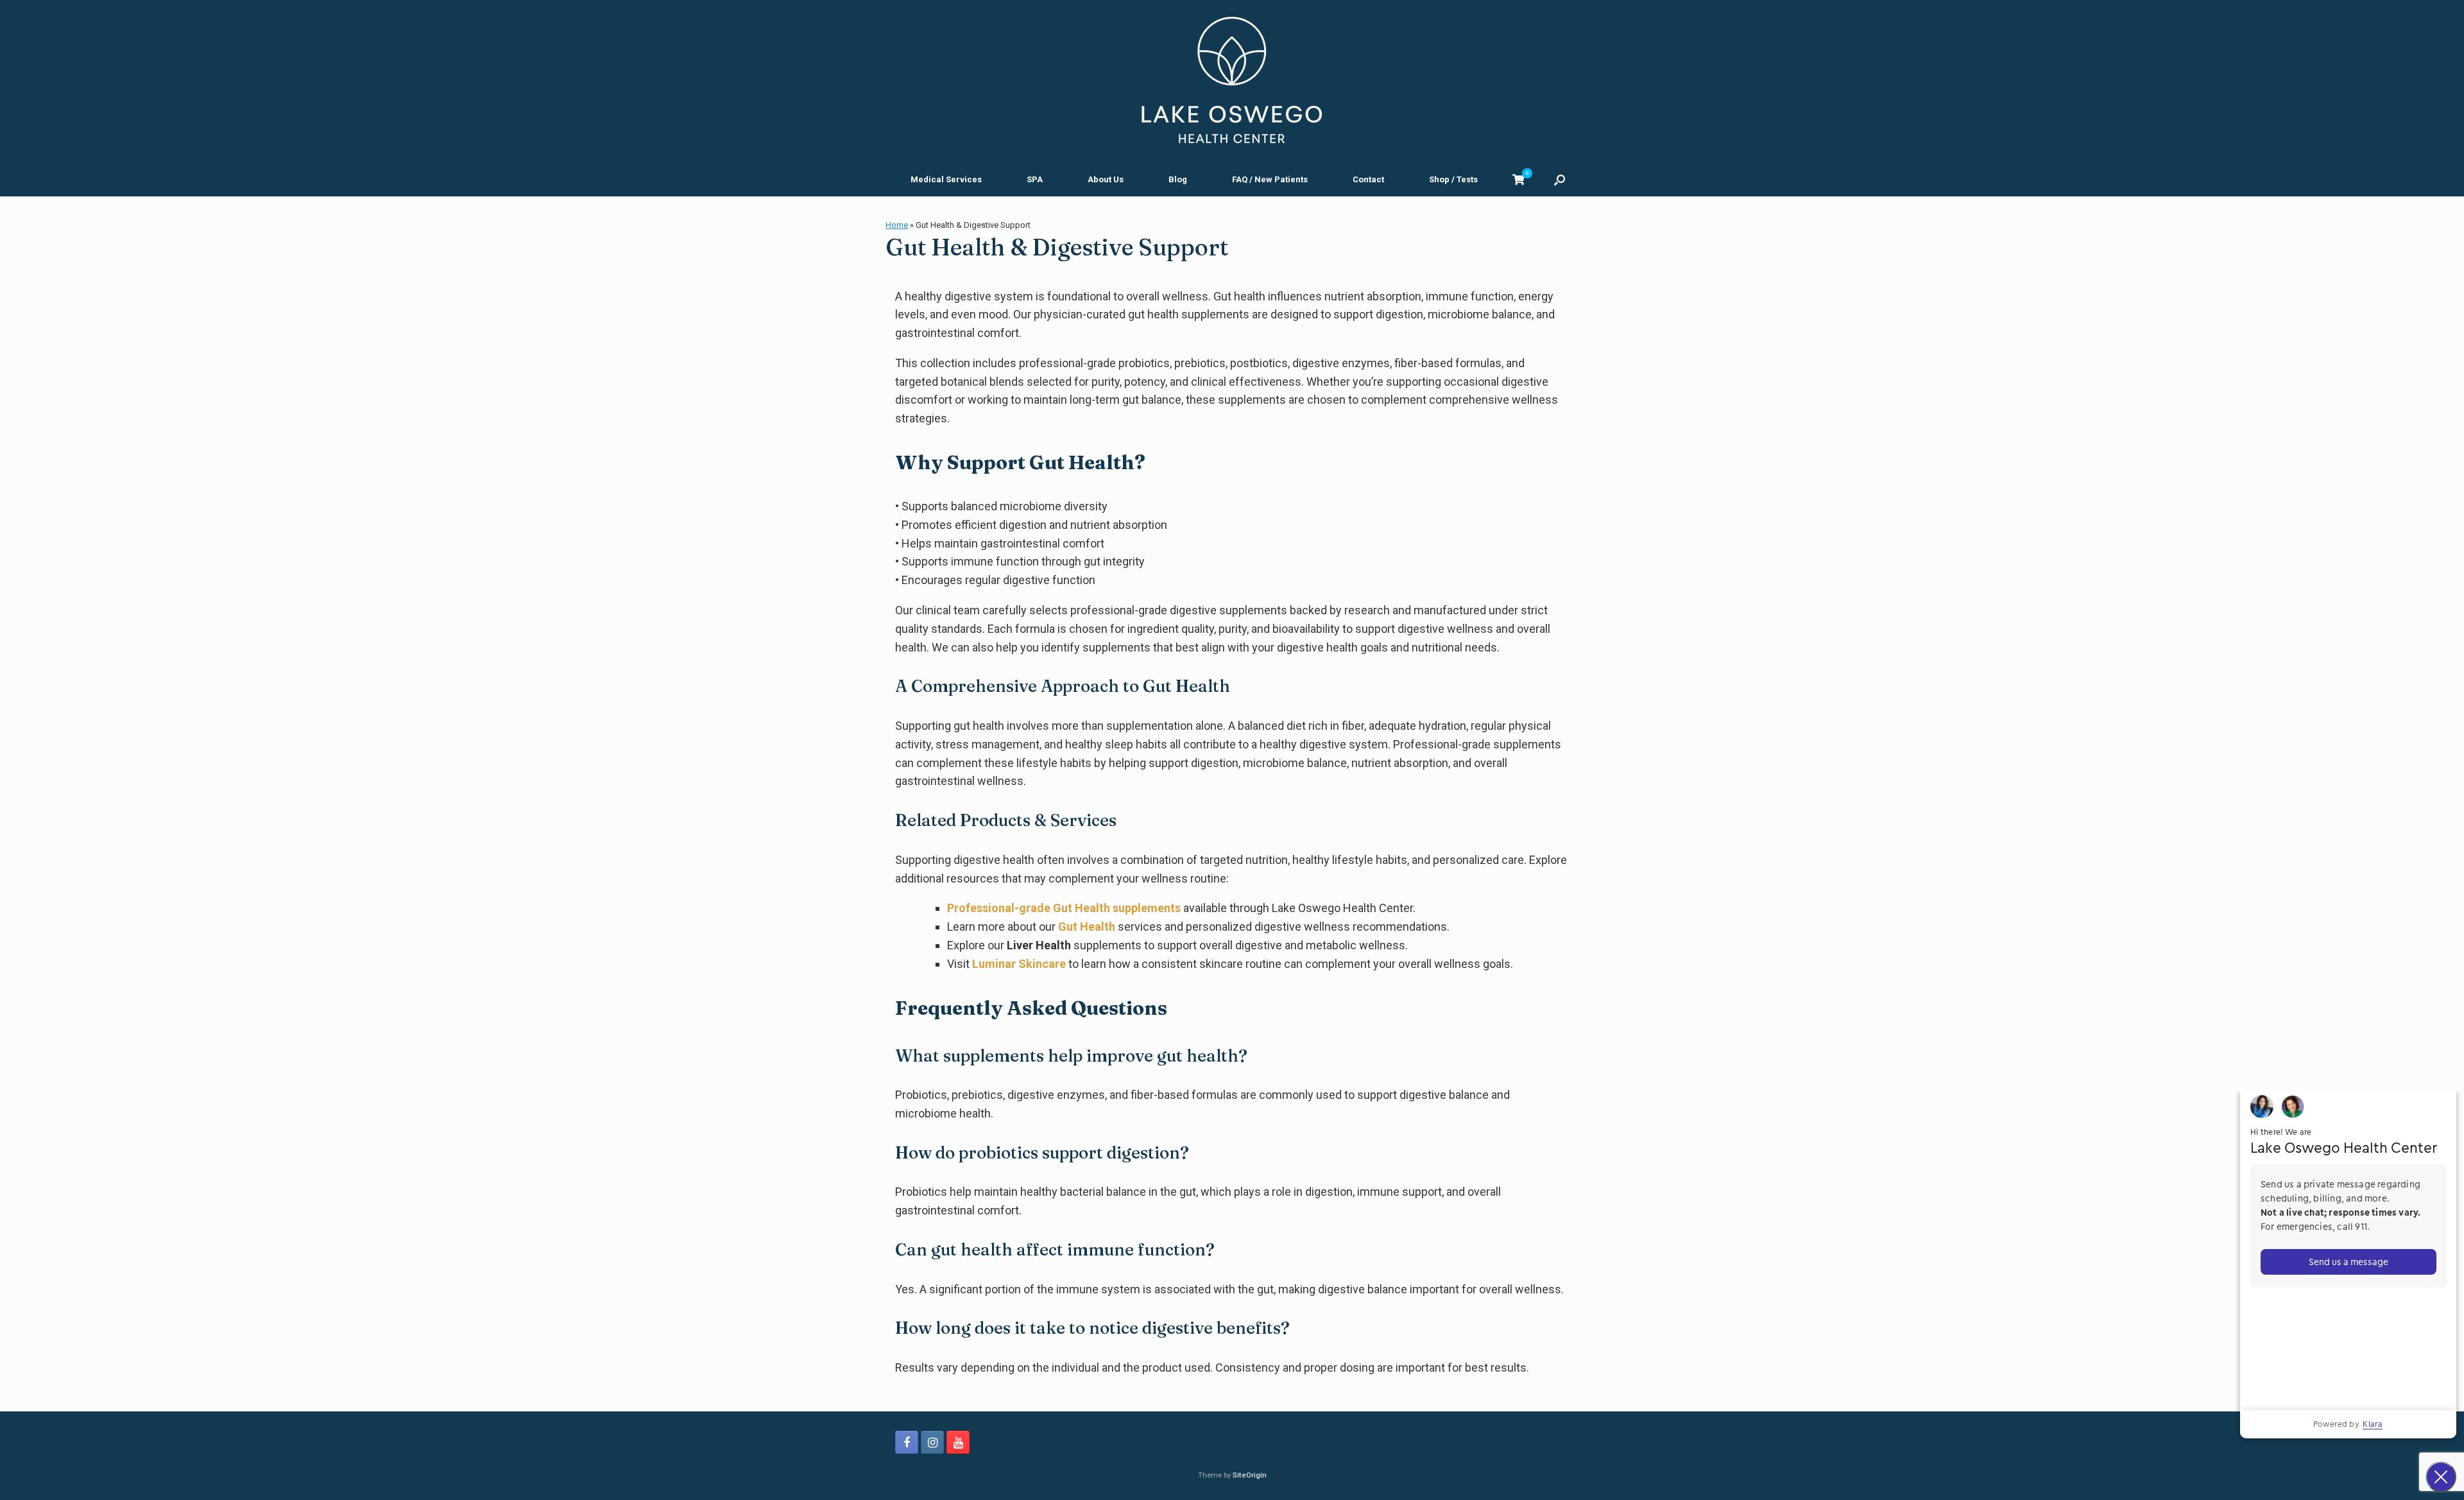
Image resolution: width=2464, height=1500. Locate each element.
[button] (1560, 179)
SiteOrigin (1250, 1475)
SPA (1035, 179)
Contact (1368, 179)
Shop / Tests (1453, 179)
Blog (1178, 179)
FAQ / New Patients (1270, 179)
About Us (1106, 179)
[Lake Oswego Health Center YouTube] (958, 1442)
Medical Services (946, 179)
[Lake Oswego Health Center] (1232, 80)
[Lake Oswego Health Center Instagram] (932, 1442)
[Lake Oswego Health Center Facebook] (907, 1442)
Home (897, 225)
